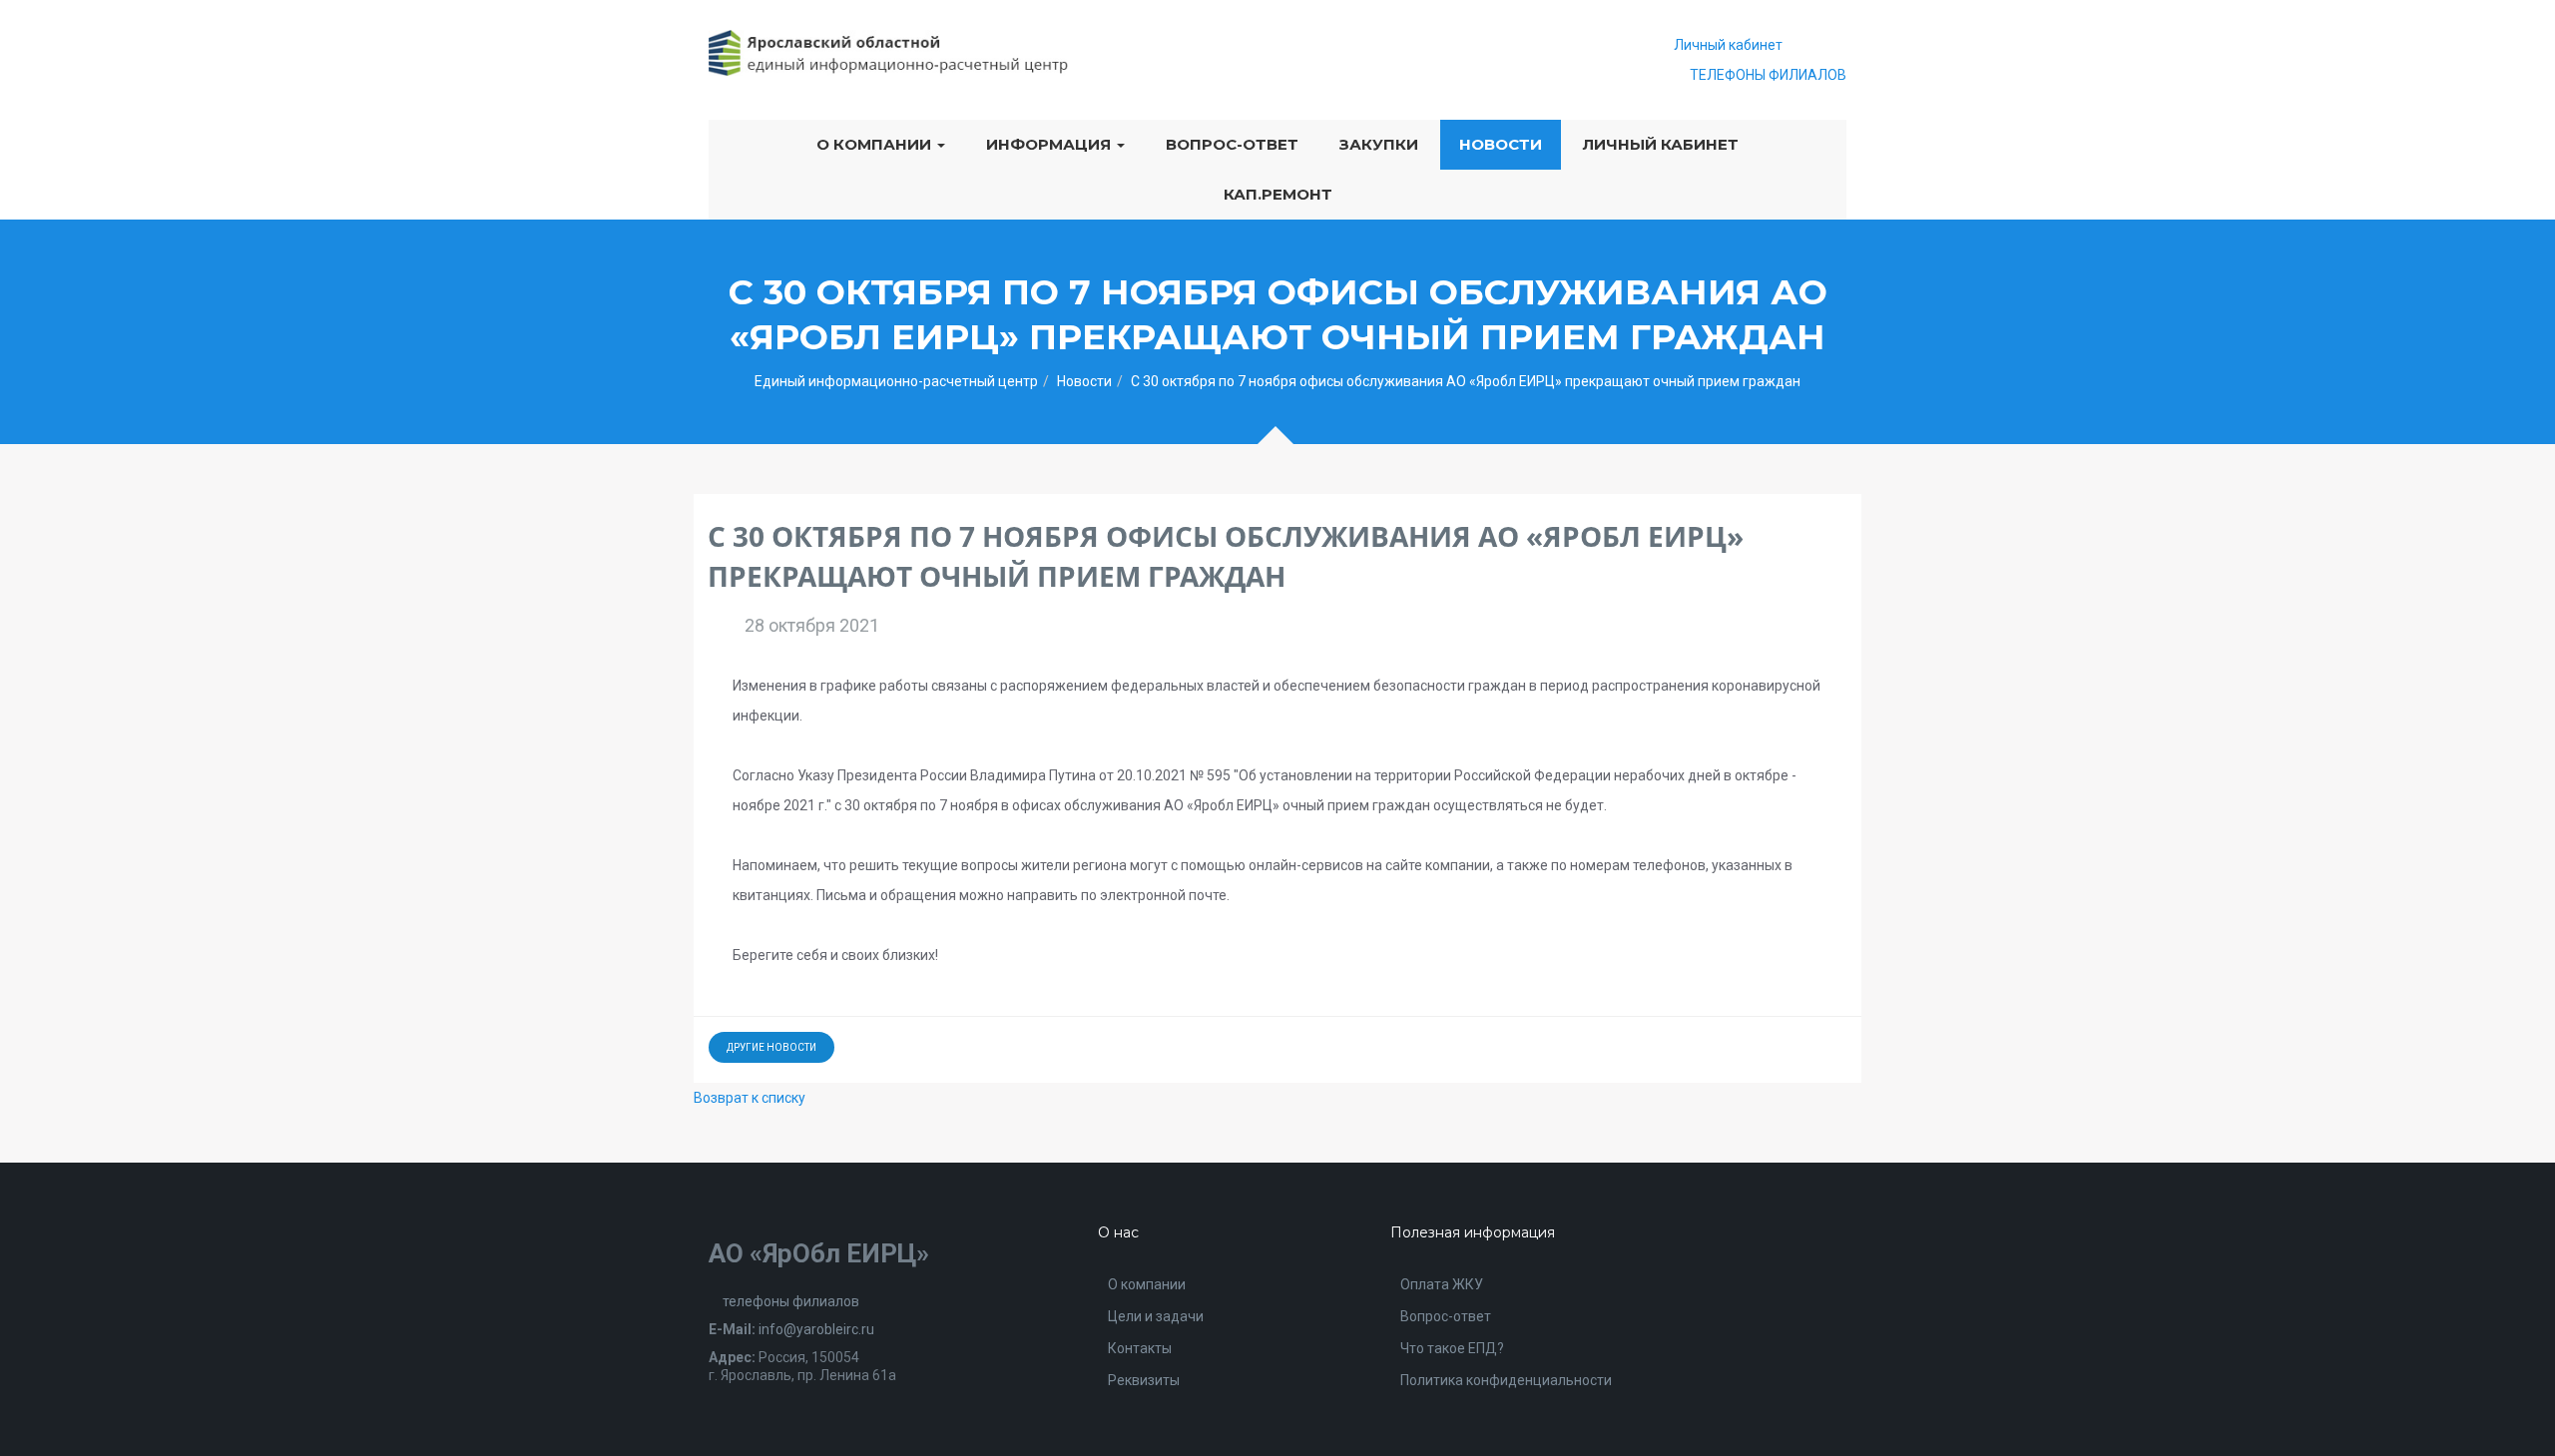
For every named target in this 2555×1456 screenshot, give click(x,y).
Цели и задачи (1156, 1316)
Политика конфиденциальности (1506, 1380)
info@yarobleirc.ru (816, 1329)
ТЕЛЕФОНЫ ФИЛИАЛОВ (1767, 75)
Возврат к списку (750, 1098)
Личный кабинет (1728, 45)
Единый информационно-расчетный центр (896, 381)
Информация (1050, 144)
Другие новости (771, 1047)
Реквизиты (1144, 1380)
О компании (1147, 1284)
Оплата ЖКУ (1442, 1284)
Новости (1501, 144)
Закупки (1379, 144)
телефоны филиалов (789, 1301)
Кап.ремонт (1278, 194)
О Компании (876, 144)
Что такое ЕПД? (1452, 1348)
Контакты (1140, 1348)
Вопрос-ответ (1232, 144)
